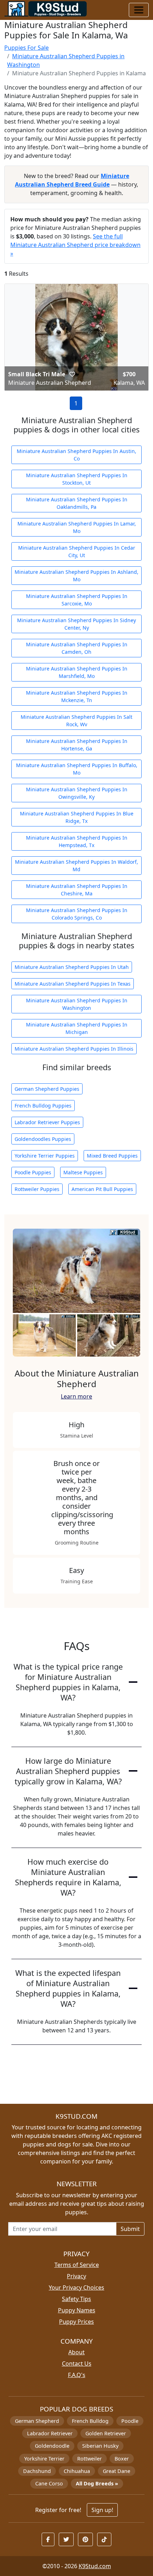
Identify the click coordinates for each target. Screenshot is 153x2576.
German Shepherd (37, 2421)
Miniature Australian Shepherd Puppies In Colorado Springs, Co (77, 914)
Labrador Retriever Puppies (47, 1122)
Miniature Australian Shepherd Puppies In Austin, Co (76, 455)
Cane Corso (49, 2483)
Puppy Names (77, 2310)
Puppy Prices (76, 2322)
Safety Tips (76, 2299)
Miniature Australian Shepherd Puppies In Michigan (77, 1028)
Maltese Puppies (83, 1172)
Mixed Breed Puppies (112, 1156)
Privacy (76, 2276)
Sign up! (102, 2510)
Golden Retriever (106, 2433)
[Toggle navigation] (139, 10)
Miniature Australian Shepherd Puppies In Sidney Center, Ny (76, 624)
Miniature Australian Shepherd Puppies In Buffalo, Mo (77, 769)
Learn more (76, 1396)
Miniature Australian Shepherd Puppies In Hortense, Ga (77, 745)
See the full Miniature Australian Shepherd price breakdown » (75, 245)
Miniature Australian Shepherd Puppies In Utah (72, 967)
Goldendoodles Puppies (43, 1139)
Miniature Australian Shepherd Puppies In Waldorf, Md (76, 866)
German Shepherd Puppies (47, 1089)
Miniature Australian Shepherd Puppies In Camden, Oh (77, 648)
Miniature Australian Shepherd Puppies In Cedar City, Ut (77, 551)
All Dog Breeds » (97, 2483)
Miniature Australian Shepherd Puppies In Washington (77, 1004)
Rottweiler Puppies (37, 1189)
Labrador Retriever (50, 2433)
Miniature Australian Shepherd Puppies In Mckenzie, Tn (77, 696)
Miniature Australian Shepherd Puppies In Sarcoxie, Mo (77, 600)
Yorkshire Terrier (44, 2459)
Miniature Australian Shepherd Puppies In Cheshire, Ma (77, 890)
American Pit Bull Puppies (102, 1189)
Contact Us (77, 2364)
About (76, 2352)
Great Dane (117, 2471)
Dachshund (37, 2471)
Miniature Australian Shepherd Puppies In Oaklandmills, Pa (77, 503)
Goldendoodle (52, 2446)
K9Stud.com (95, 2566)
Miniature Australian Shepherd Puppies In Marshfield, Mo (77, 672)
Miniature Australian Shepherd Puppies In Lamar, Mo (77, 527)
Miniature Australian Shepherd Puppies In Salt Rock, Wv (76, 721)
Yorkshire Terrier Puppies (45, 1156)
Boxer (122, 2459)
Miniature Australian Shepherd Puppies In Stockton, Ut (77, 479)
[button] (72, 374)
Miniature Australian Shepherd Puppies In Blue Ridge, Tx (77, 817)
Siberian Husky (100, 2446)
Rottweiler (89, 2459)
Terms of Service (77, 2265)
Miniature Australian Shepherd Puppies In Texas (73, 984)
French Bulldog (90, 2421)
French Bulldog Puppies (43, 1106)
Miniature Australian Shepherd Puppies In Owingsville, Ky (77, 793)
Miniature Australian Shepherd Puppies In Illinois (74, 1049)
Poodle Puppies (33, 1172)
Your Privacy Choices (76, 2287)
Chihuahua (77, 2471)
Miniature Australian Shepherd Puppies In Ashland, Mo (76, 576)
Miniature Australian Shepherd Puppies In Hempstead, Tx (77, 841)
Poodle (130, 2421)
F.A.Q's (77, 2375)
